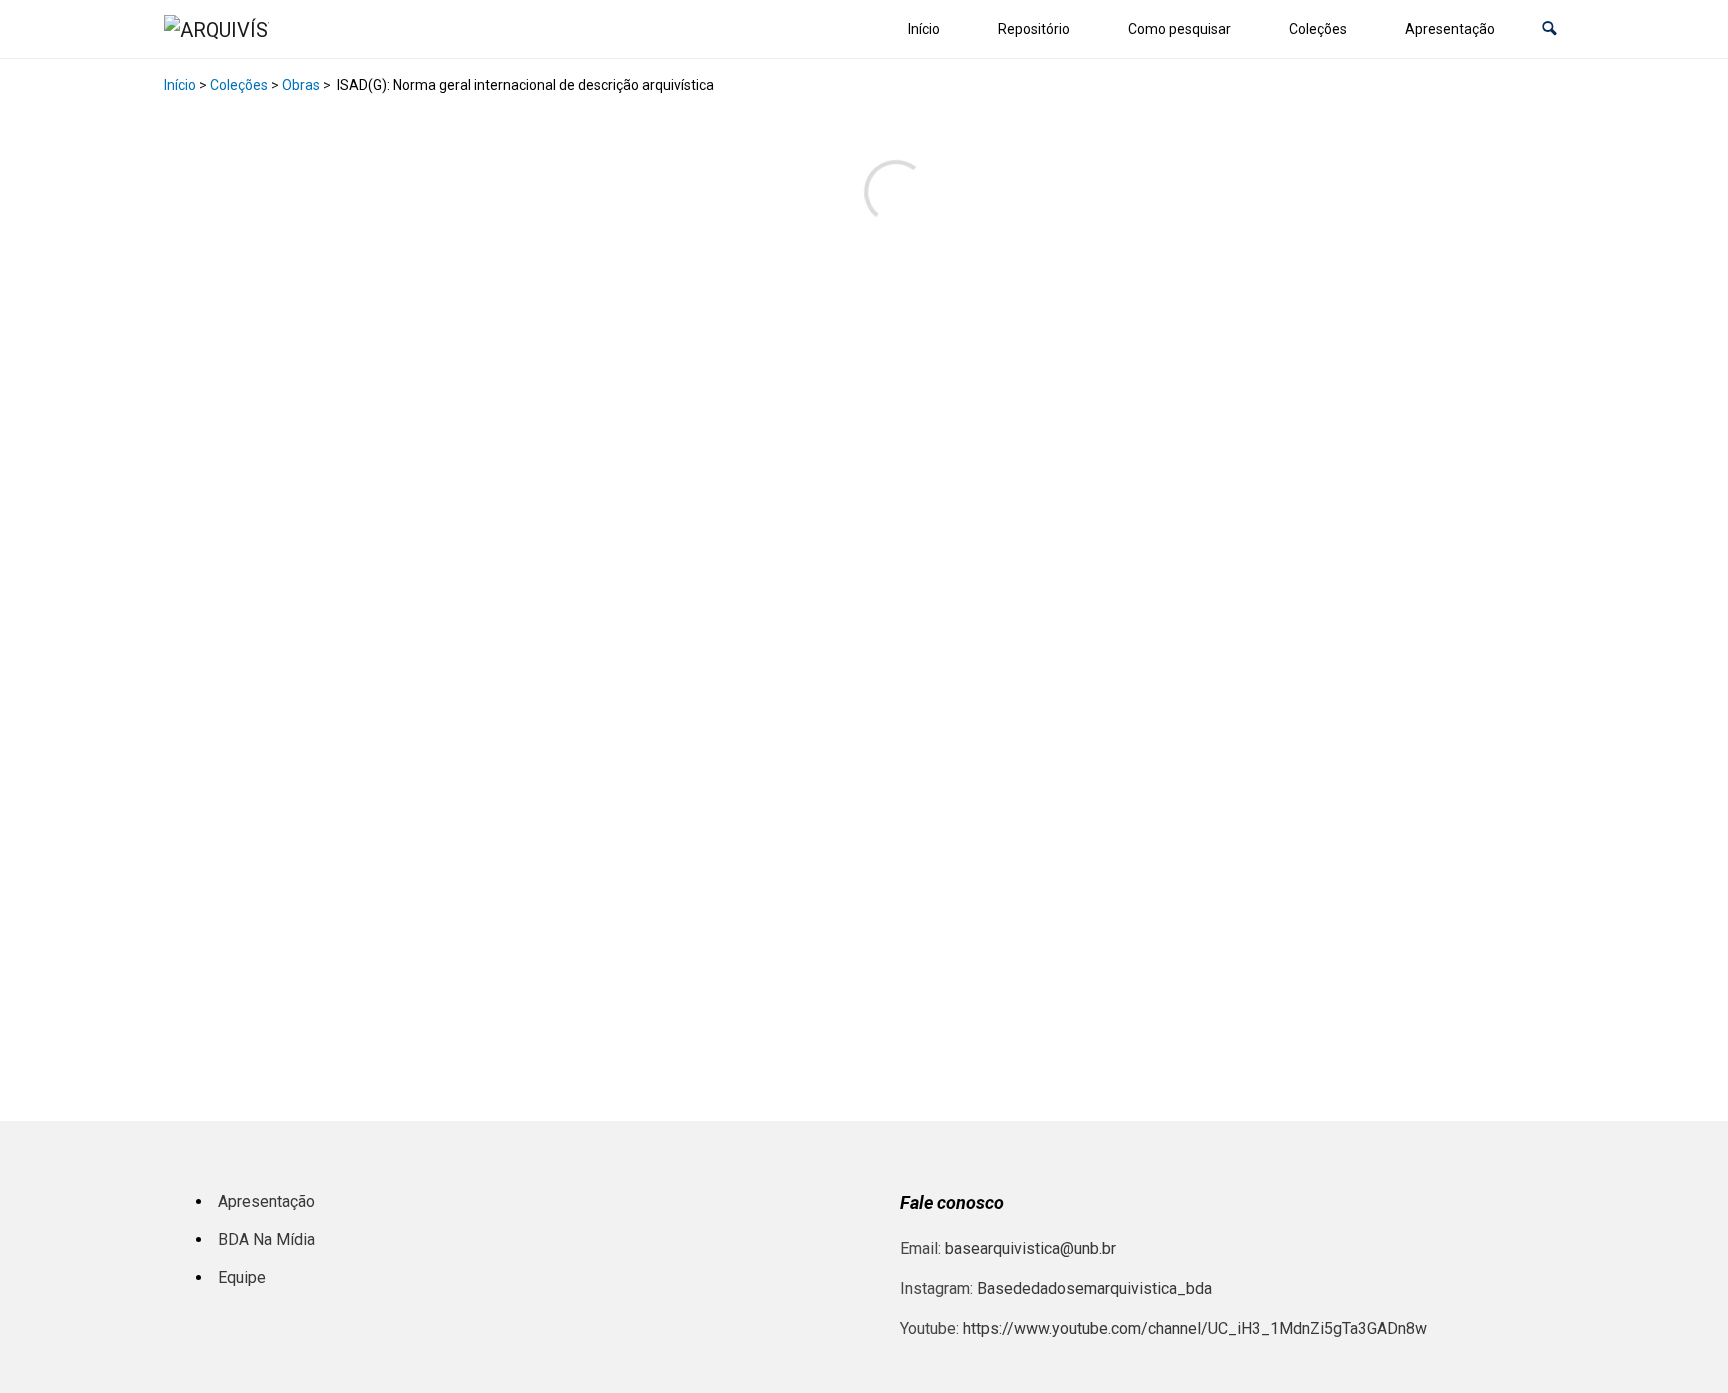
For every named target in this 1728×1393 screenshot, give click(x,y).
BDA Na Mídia (266, 1239)
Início (924, 29)
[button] (1549, 29)
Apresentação (1450, 29)
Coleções (1318, 29)
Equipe (242, 1277)
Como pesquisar (1179, 29)
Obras (301, 85)
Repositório (1034, 29)
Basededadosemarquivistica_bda (1094, 1288)
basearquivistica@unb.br (1030, 1248)
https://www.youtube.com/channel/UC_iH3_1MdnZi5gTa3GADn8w (1195, 1328)
